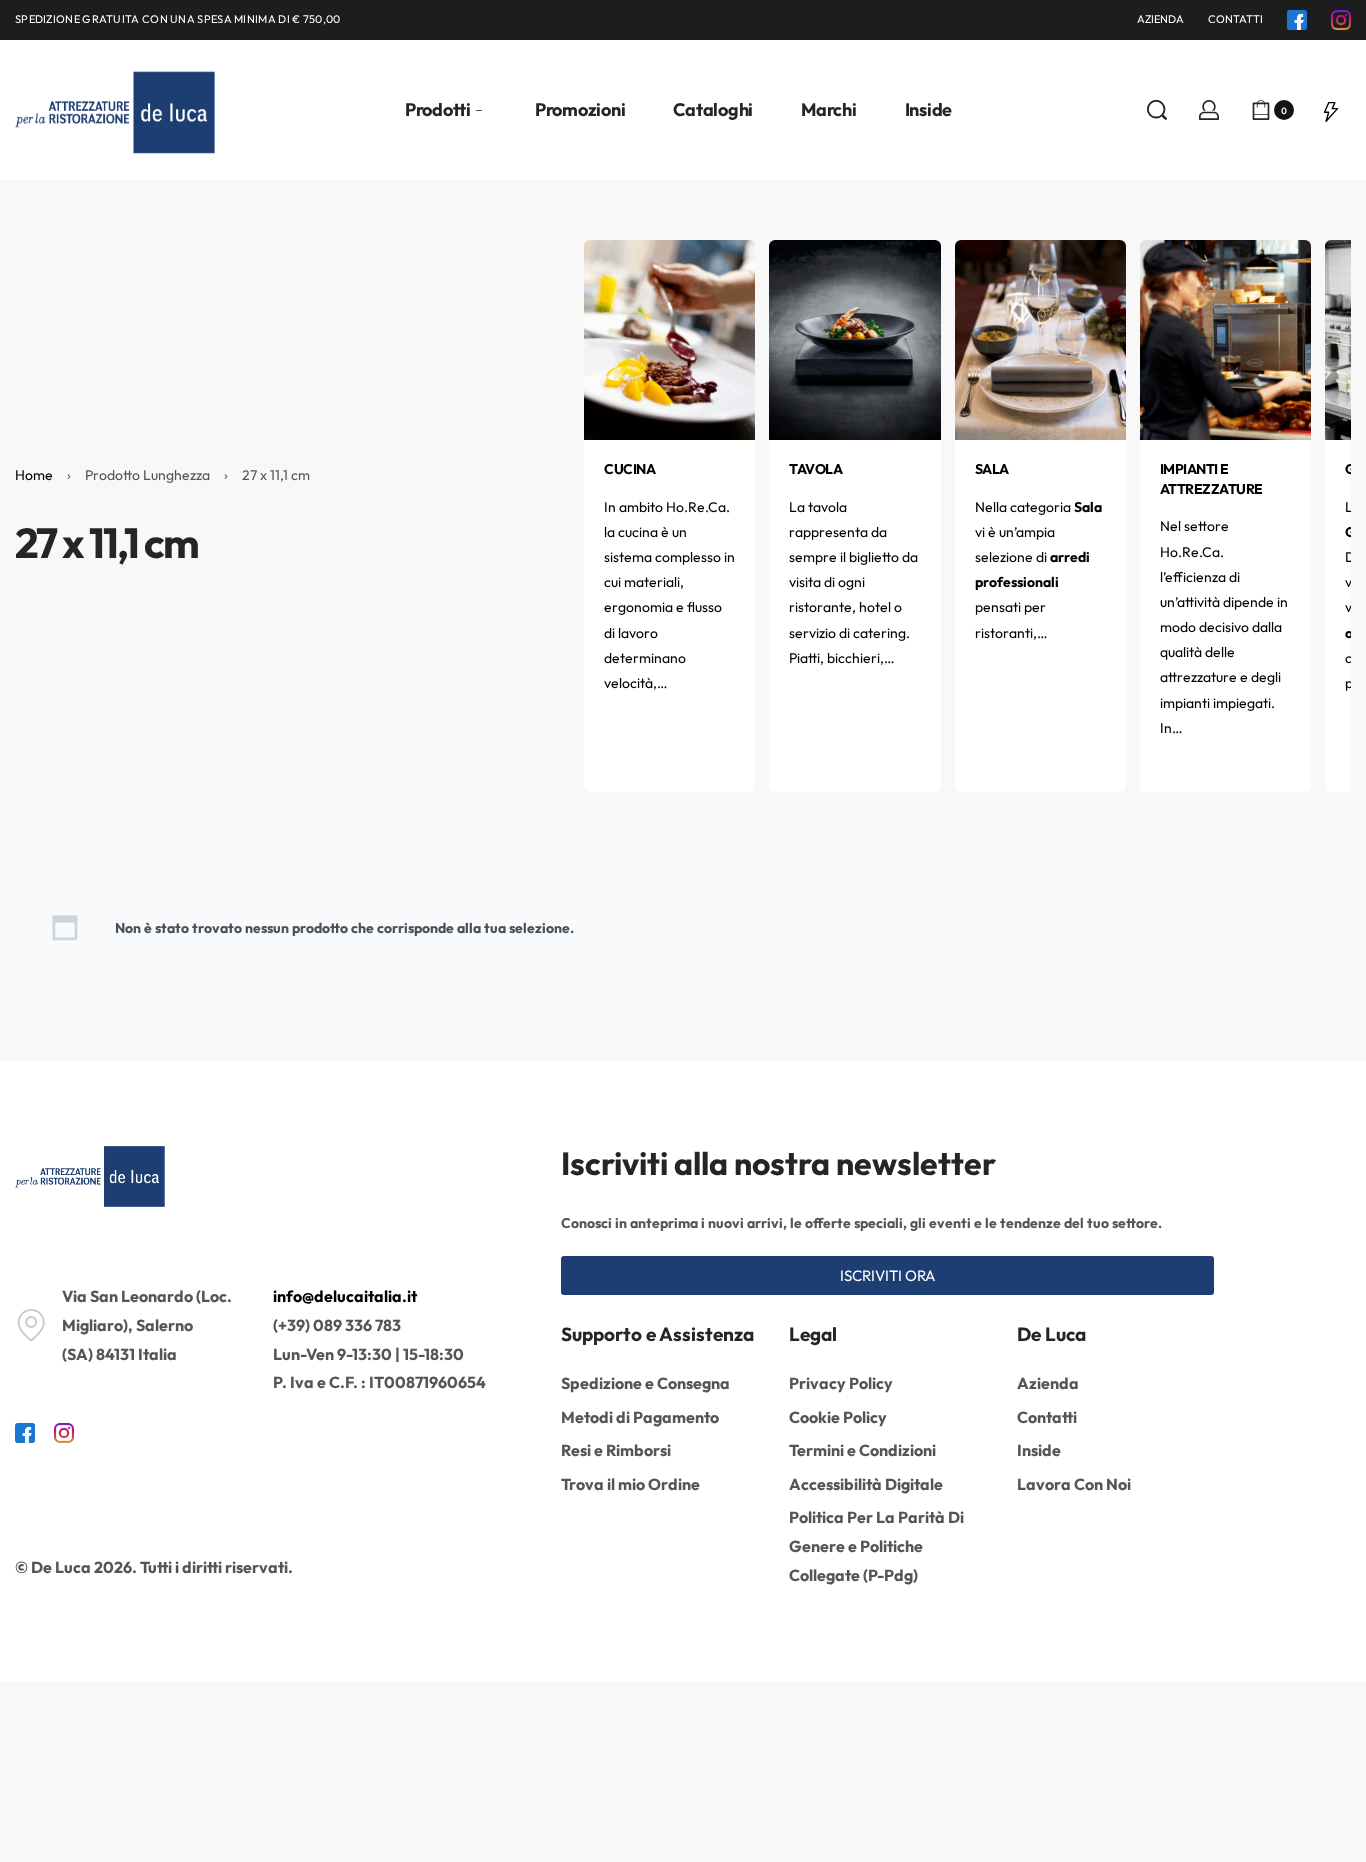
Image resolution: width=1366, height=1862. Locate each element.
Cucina (629, 469)
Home (34, 475)
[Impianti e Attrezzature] (1225, 338)
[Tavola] (854, 338)
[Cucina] (669, 338)
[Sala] (1040, 338)
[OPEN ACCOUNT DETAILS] (1209, 110)
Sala (992, 469)
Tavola (815, 469)
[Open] (1331, 110)
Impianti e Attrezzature (1211, 479)
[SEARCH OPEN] (1157, 110)
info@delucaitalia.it (345, 1296)
